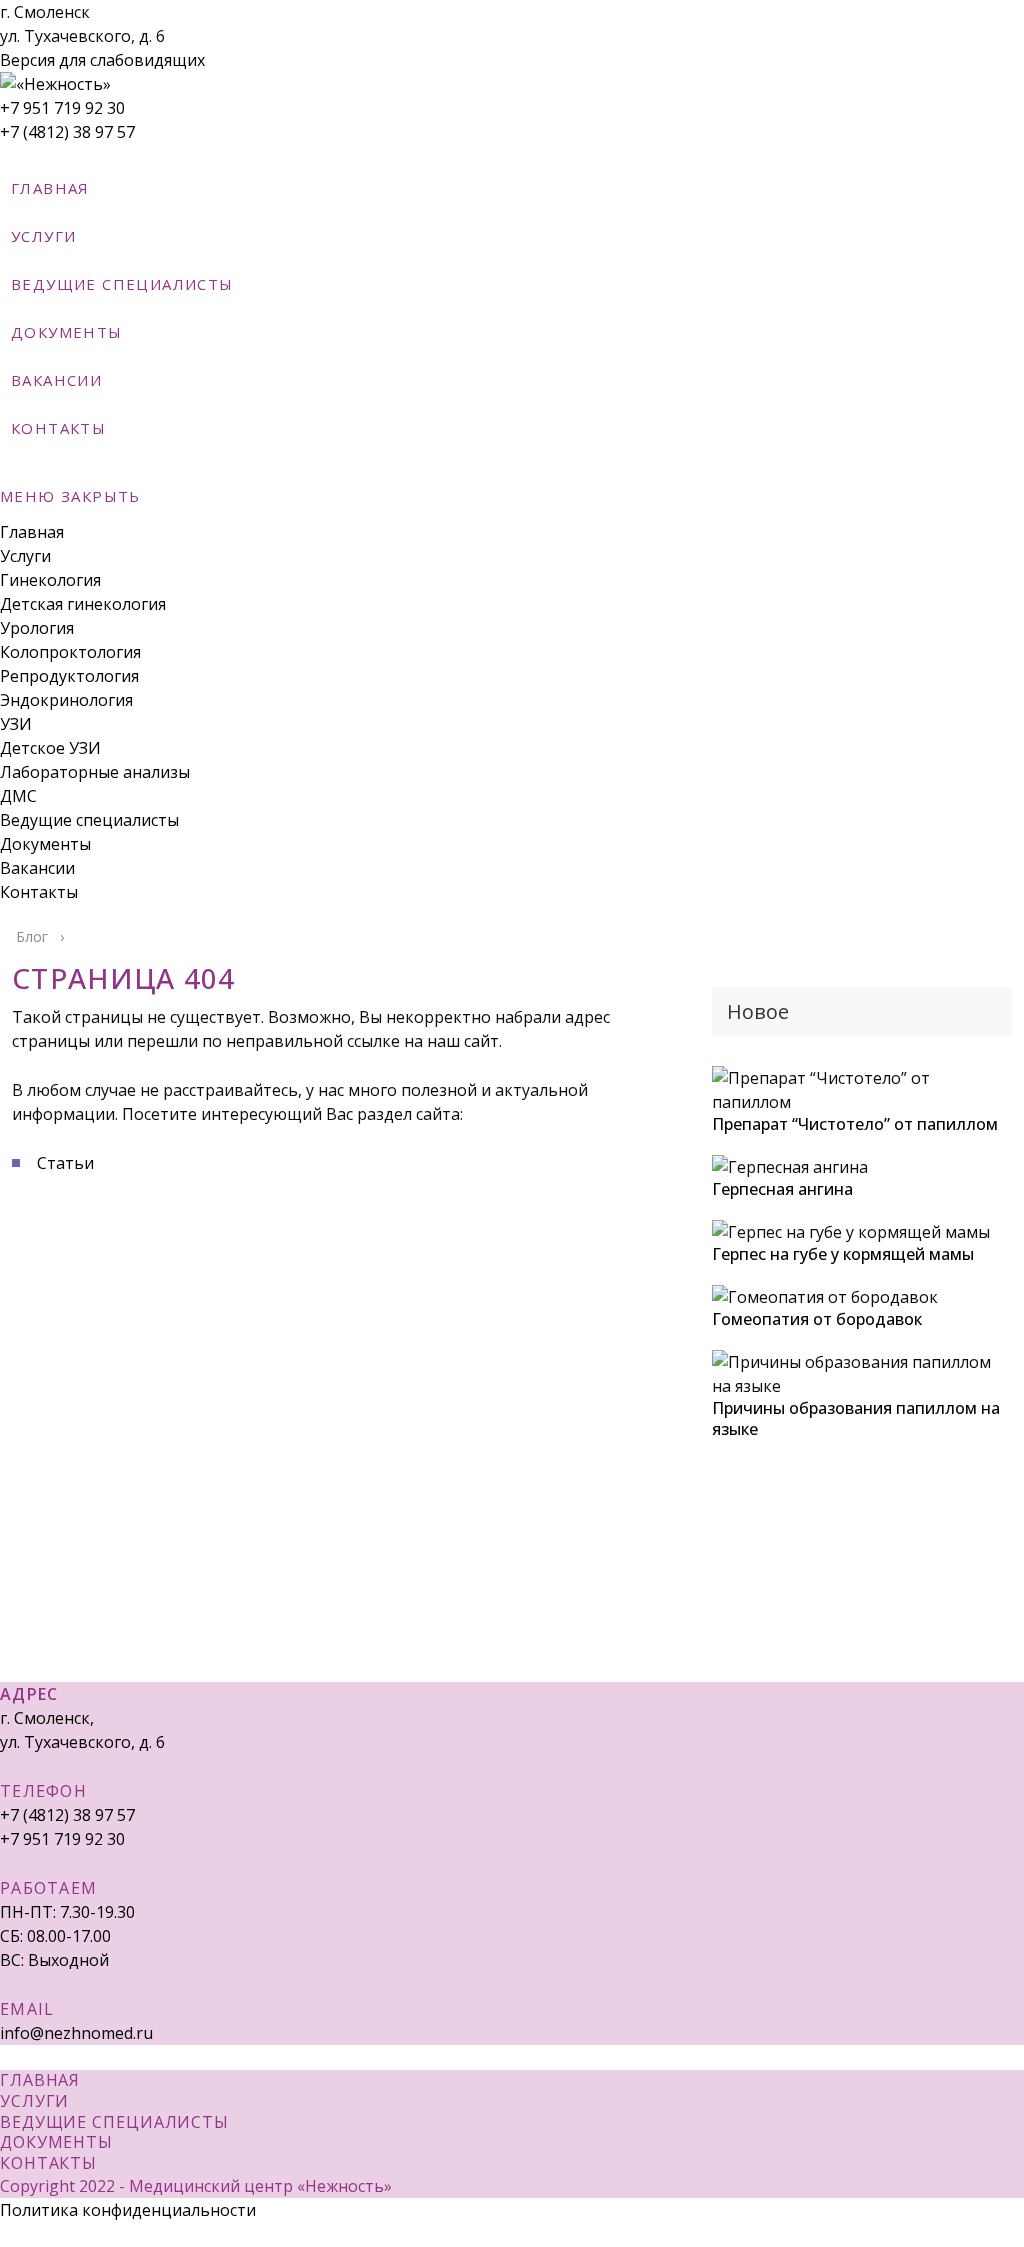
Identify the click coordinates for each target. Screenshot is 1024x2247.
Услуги (25, 556)
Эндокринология (66, 700)
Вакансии (37, 868)
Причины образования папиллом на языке (856, 1418)
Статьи (65, 1163)
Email (27, 2009)
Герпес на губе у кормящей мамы (843, 1254)
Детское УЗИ (50, 748)
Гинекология (50, 580)
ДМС (18, 796)
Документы (45, 844)
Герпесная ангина (782, 1189)
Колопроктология (70, 652)
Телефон (43, 1791)
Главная (32, 532)
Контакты (39, 892)
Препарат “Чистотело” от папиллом (855, 1124)
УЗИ (16, 724)
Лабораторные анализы (95, 772)
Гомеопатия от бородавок (817, 1319)
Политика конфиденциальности (128, 2210)
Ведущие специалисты (89, 820)
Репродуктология (69, 676)
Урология (37, 628)
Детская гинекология (83, 604)
